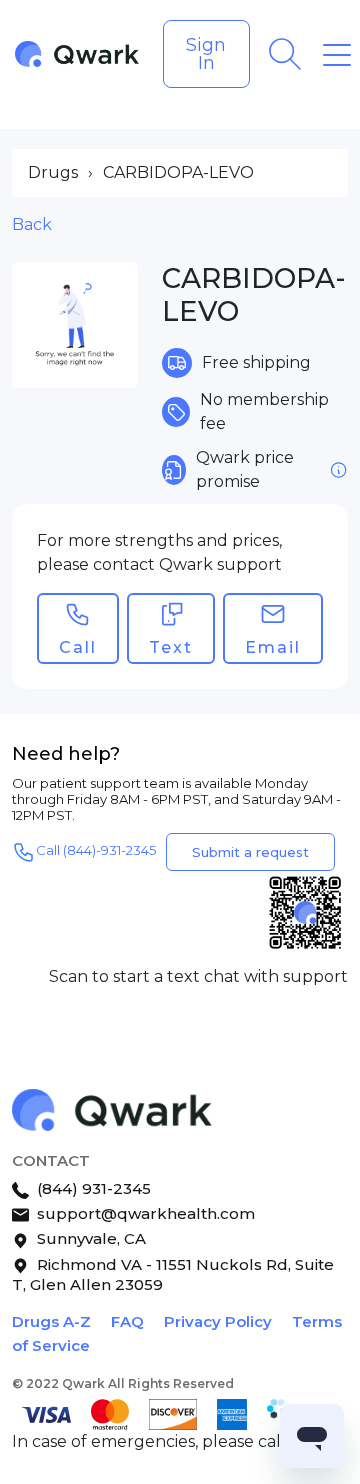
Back (32, 224)
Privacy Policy (218, 1321)
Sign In (206, 54)
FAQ (127, 1321)
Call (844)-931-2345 (96, 851)
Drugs (53, 172)
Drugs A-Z (51, 1321)
